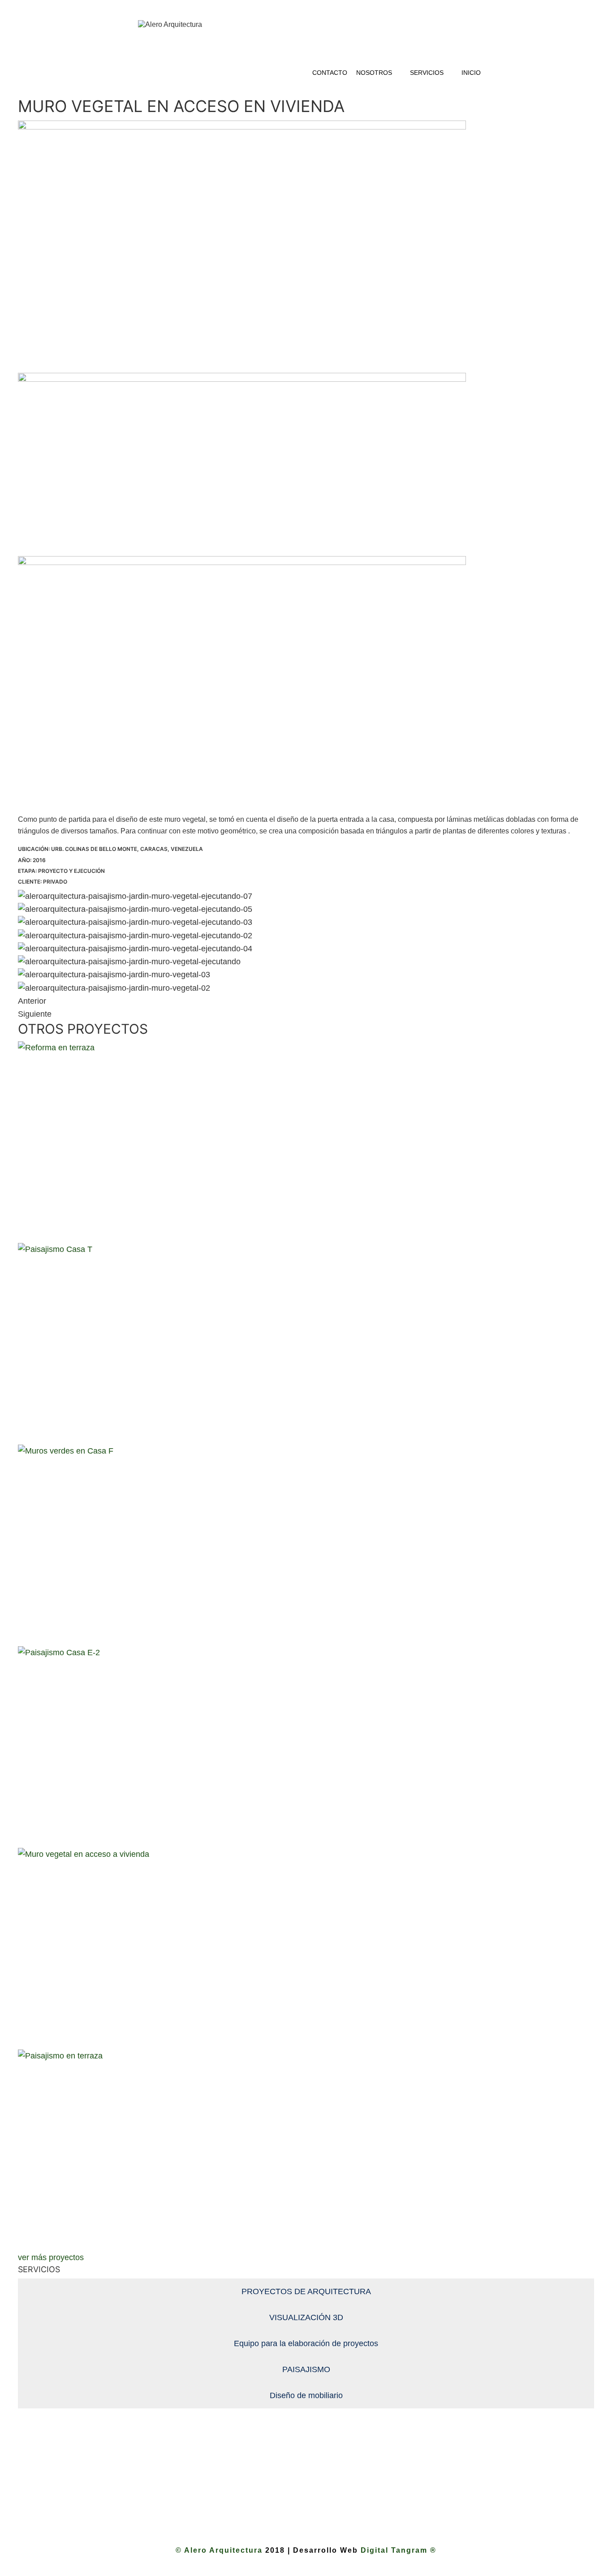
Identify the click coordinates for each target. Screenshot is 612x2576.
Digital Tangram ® (399, 2550)
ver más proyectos (51, 2257)
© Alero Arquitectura (220, 2550)
